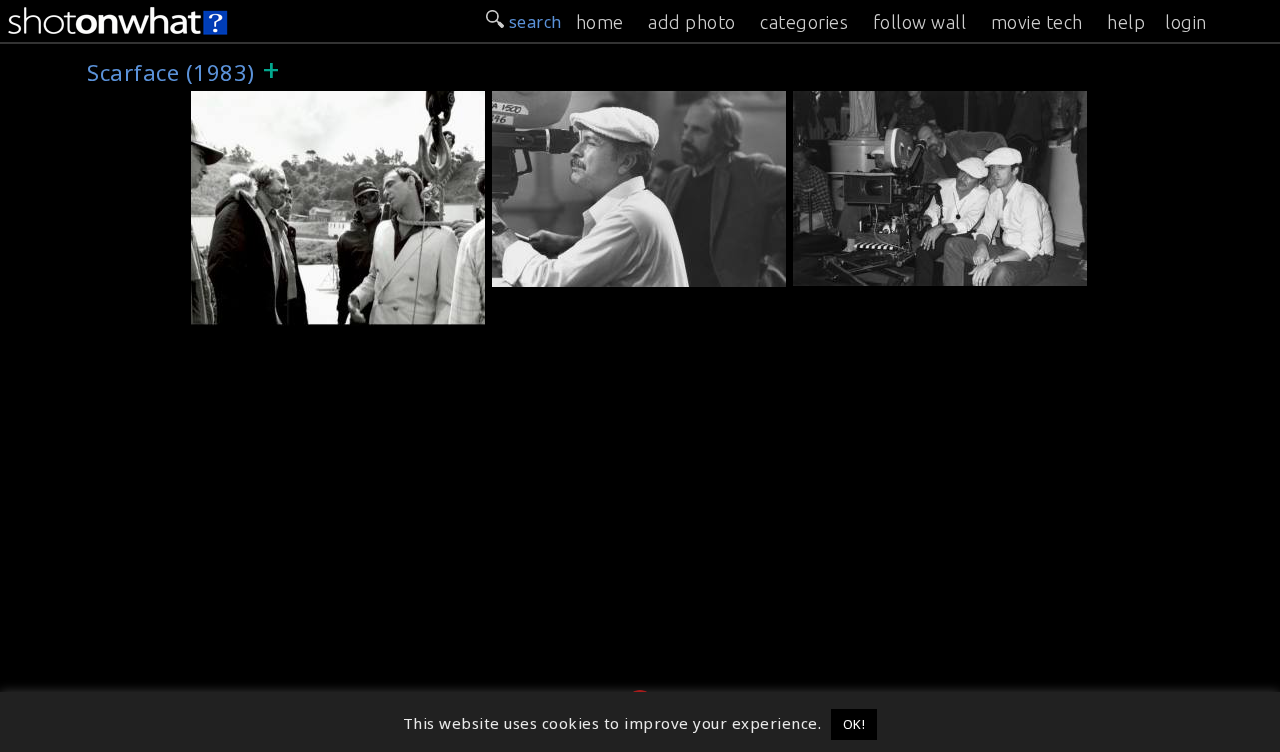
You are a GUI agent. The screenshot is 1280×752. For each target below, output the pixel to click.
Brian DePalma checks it (897, 271)
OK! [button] (854, 724)
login (1186, 22)
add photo (692, 22)
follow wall (920, 22)
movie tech (1037, 22)
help (1126, 22)
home (600, 22)
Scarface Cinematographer (605, 272)
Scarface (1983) (258, 102)
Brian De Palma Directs (291, 311)
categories (804, 22)
